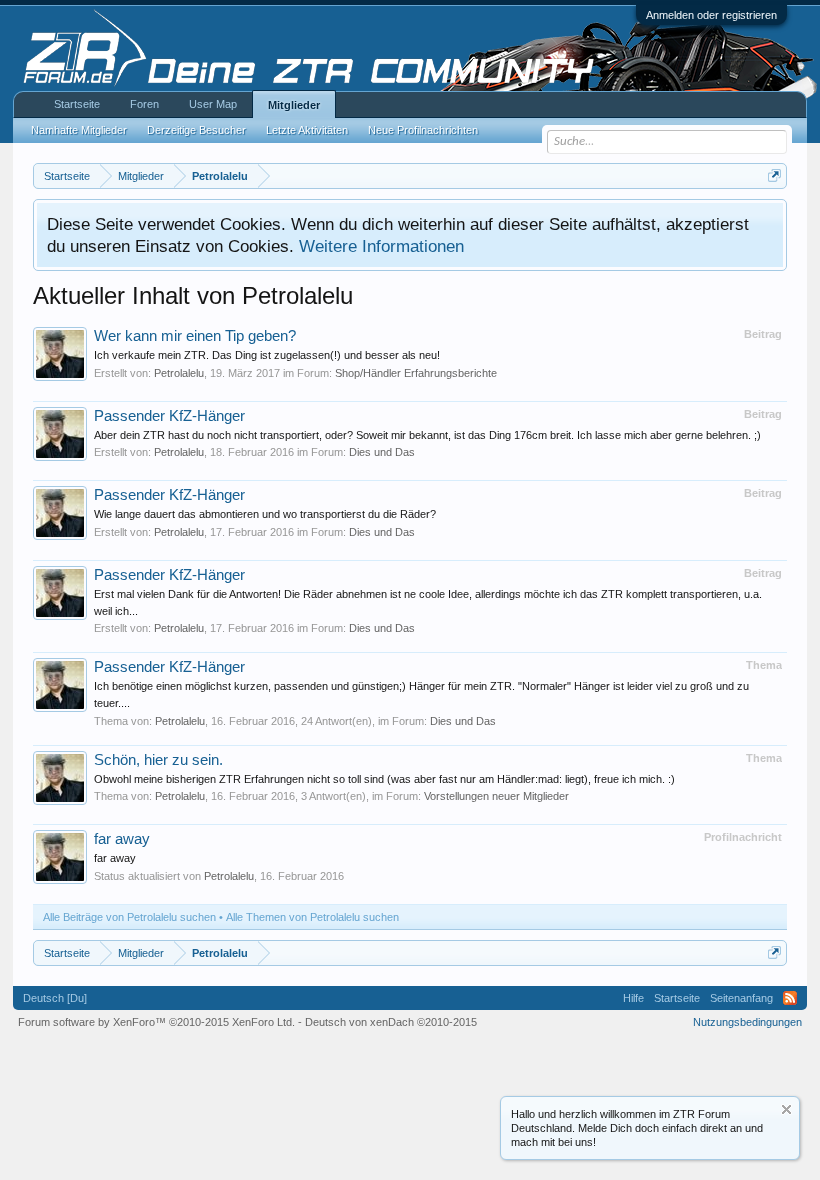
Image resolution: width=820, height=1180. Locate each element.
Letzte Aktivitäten (307, 130)
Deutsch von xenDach (391, 1022)
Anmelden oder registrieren (711, 15)
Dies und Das (382, 452)
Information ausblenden (786, 1109)
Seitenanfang (741, 998)
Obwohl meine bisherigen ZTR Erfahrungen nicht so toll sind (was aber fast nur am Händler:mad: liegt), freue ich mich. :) (384, 779)
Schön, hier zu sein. (158, 760)
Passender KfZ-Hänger (169, 416)
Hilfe (633, 998)
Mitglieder (294, 105)
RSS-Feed (790, 998)
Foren (144, 104)
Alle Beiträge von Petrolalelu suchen (129, 917)
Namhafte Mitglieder (79, 130)
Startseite (77, 104)
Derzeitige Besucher (196, 130)
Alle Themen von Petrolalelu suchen (312, 917)
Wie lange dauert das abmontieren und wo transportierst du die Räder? (265, 514)
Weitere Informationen (381, 246)
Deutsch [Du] (55, 998)
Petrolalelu (179, 373)
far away (122, 839)
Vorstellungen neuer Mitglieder (496, 796)
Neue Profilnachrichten (423, 130)
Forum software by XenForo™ (156, 1022)
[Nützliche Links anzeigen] (774, 175)
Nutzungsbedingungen (747, 1022)
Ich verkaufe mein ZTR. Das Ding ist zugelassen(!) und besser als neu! (267, 355)
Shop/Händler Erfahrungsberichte (416, 373)
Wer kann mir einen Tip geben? (195, 336)
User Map (213, 104)
